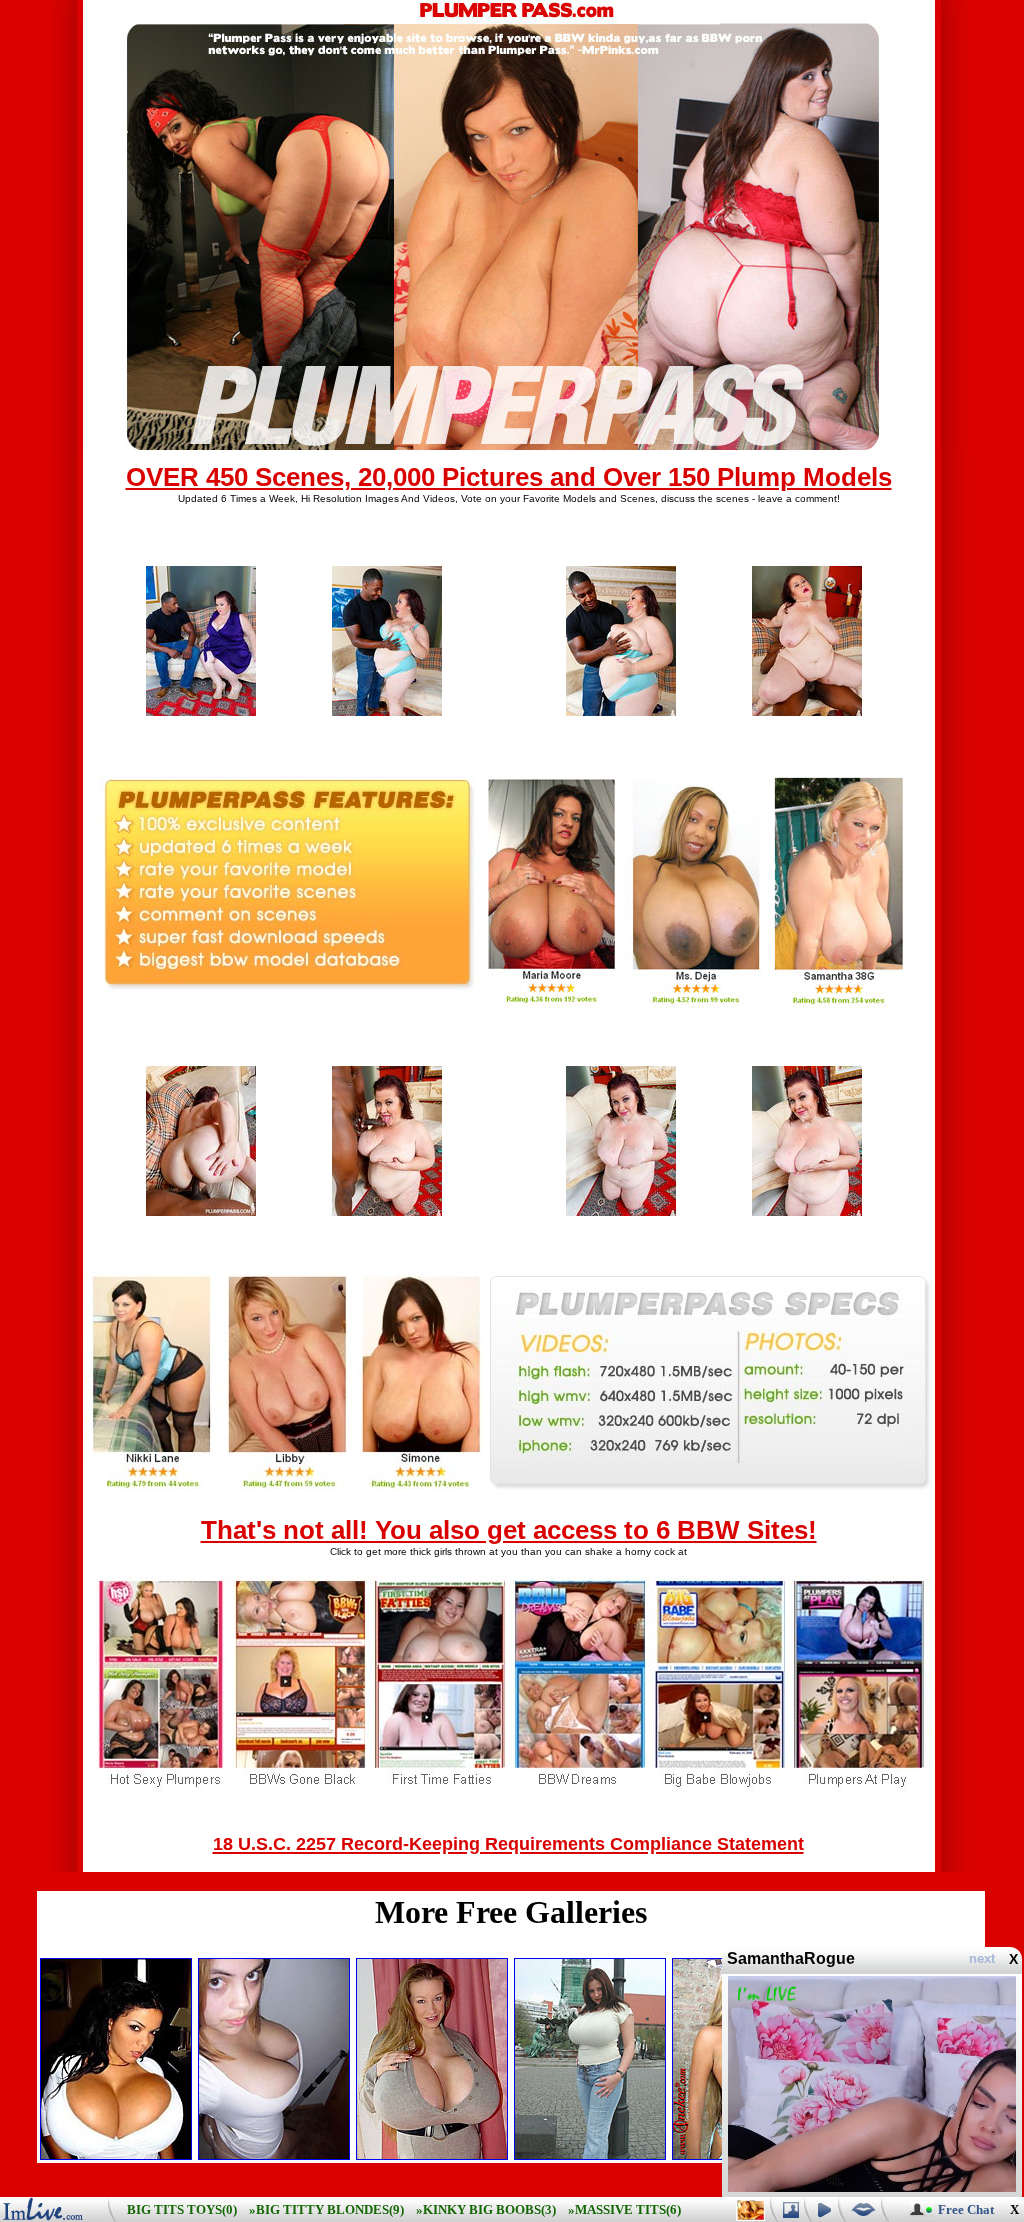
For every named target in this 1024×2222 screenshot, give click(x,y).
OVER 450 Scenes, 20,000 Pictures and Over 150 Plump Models (509, 477)
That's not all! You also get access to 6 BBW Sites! (509, 1530)
